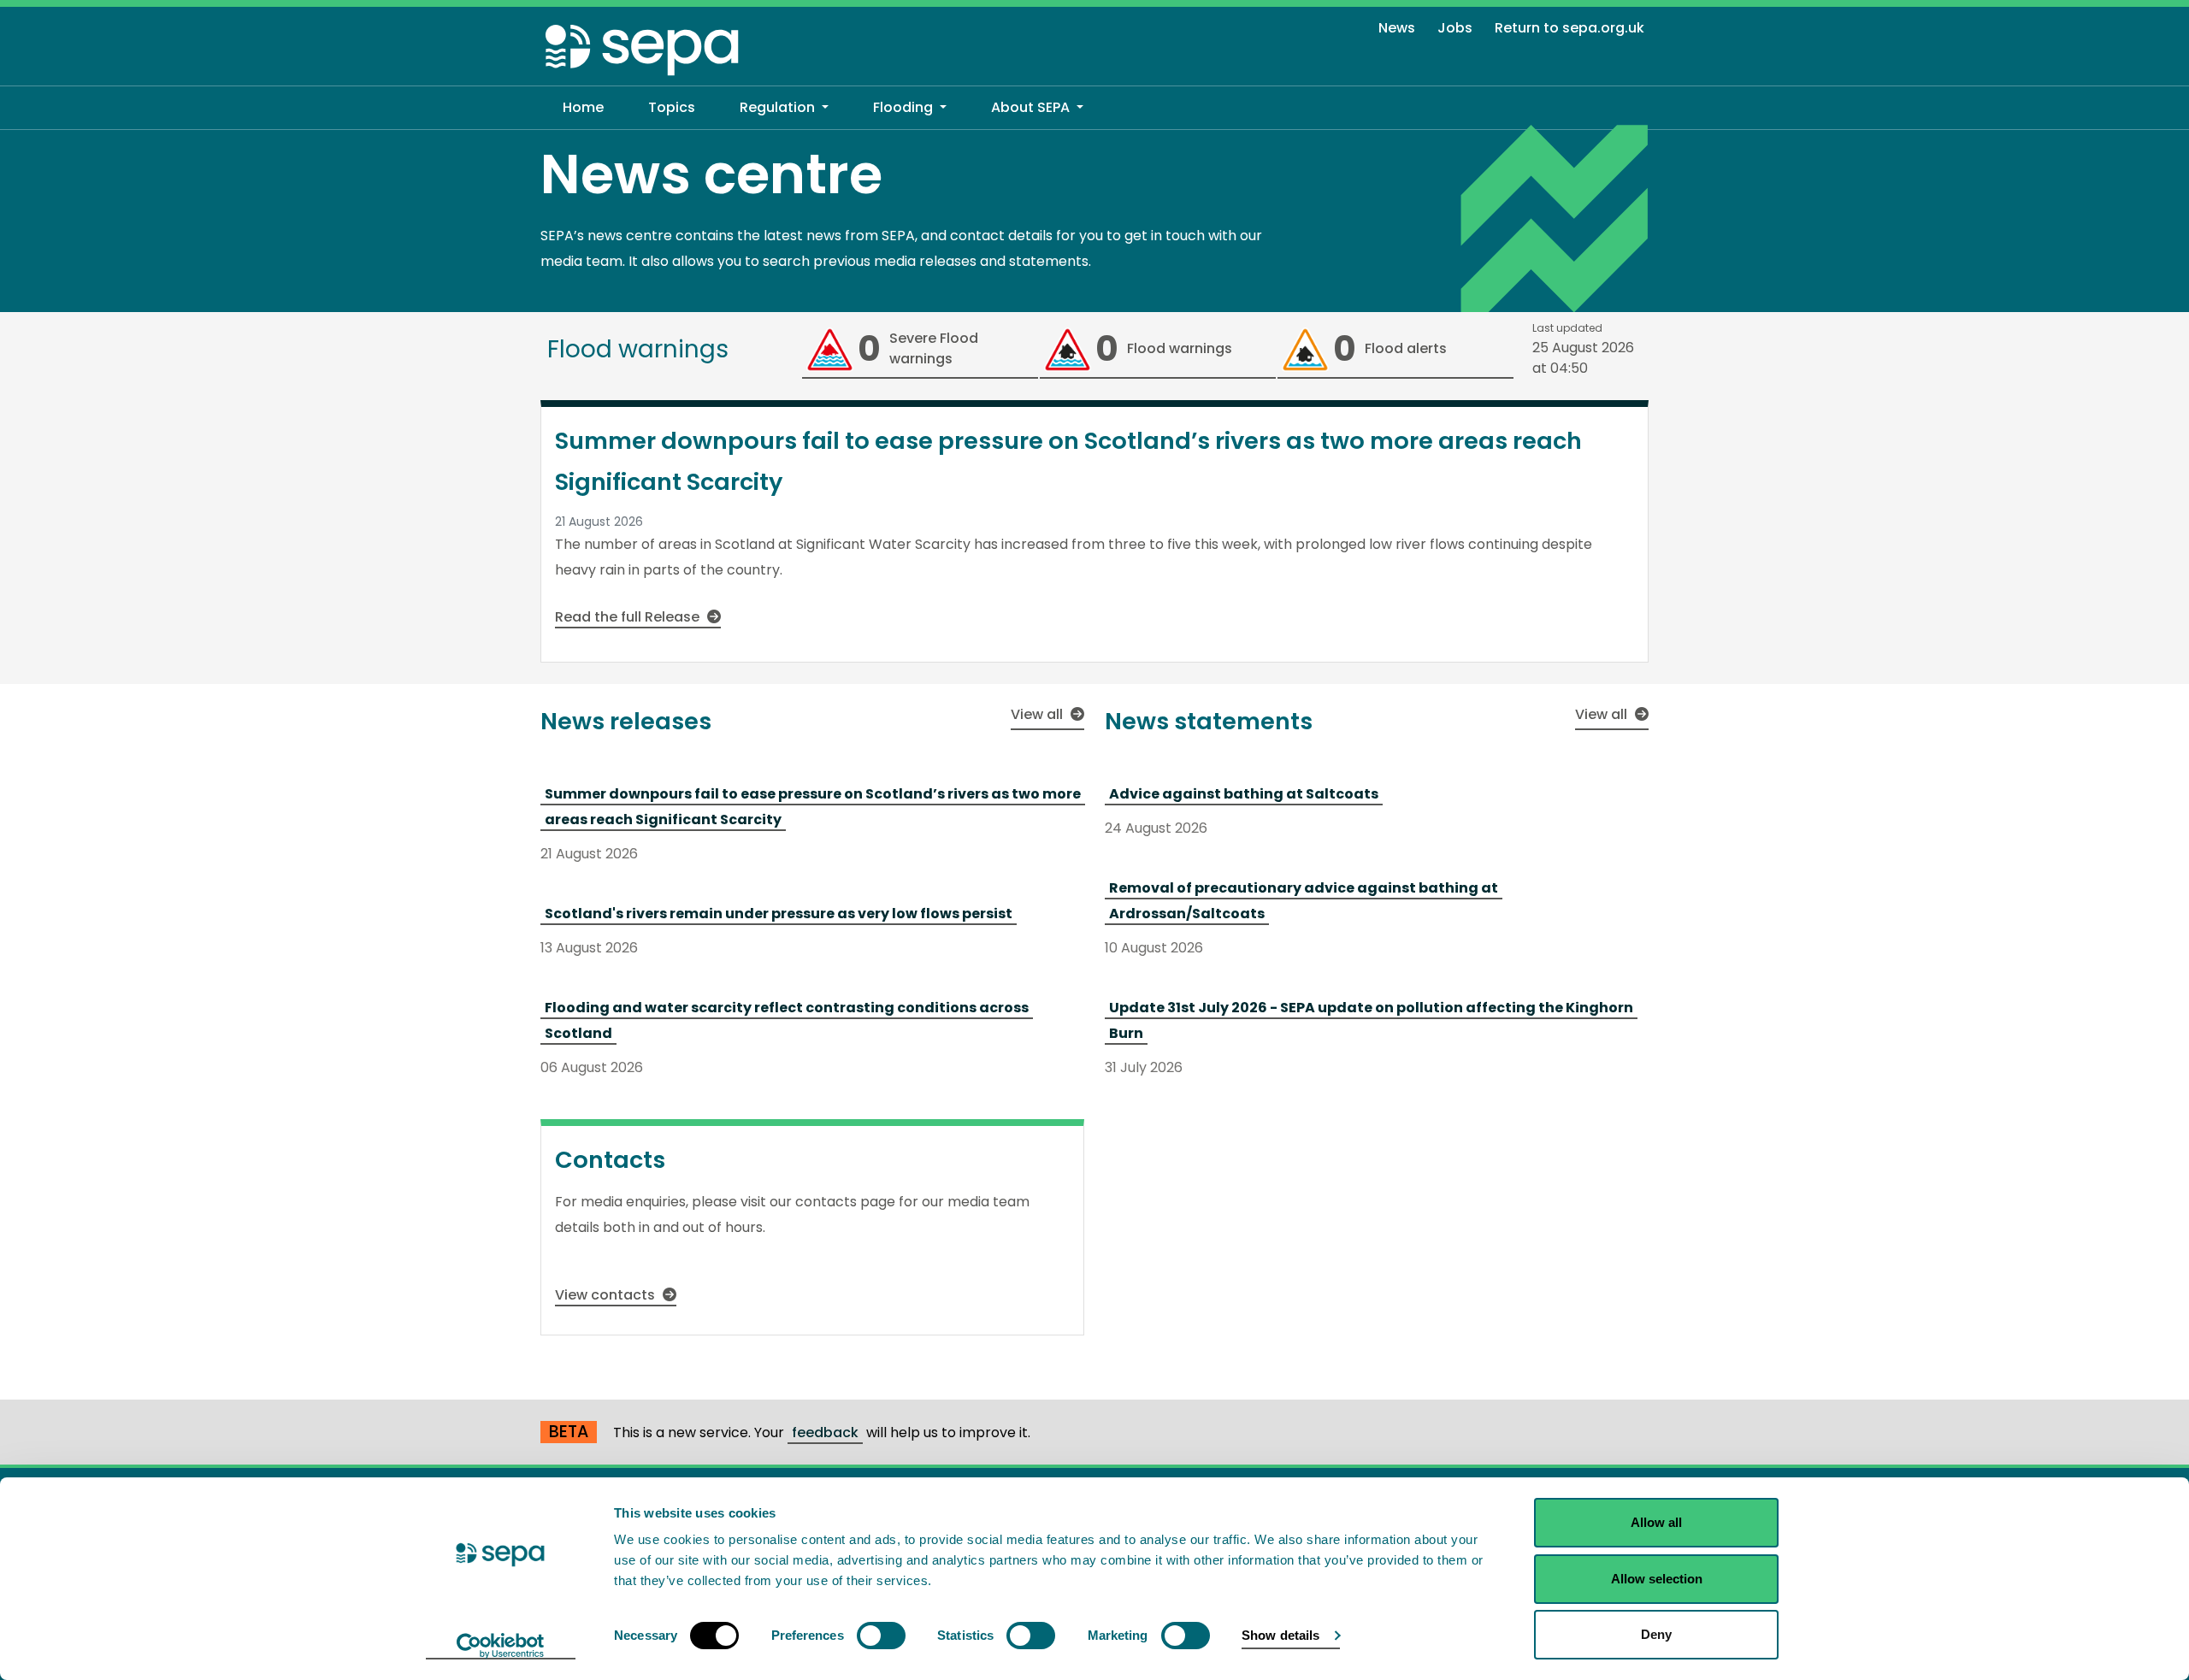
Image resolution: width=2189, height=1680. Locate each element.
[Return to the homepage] (643, 49)
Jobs (1455, 28)
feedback (825, 1432)
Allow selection (1657, 1579)
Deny (1656, 1634)
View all (1038, 714)
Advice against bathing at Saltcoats (1244, 794)
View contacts (607, 1295)
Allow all (1656, 1522)
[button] (784, 108)
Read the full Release (629, 617)
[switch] (881, 1636)
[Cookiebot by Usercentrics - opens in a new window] (501, 1647)
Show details (1280, 1635)
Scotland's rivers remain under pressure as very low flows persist (779, 914)
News (1397, 28)
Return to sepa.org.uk (1569, 28)
